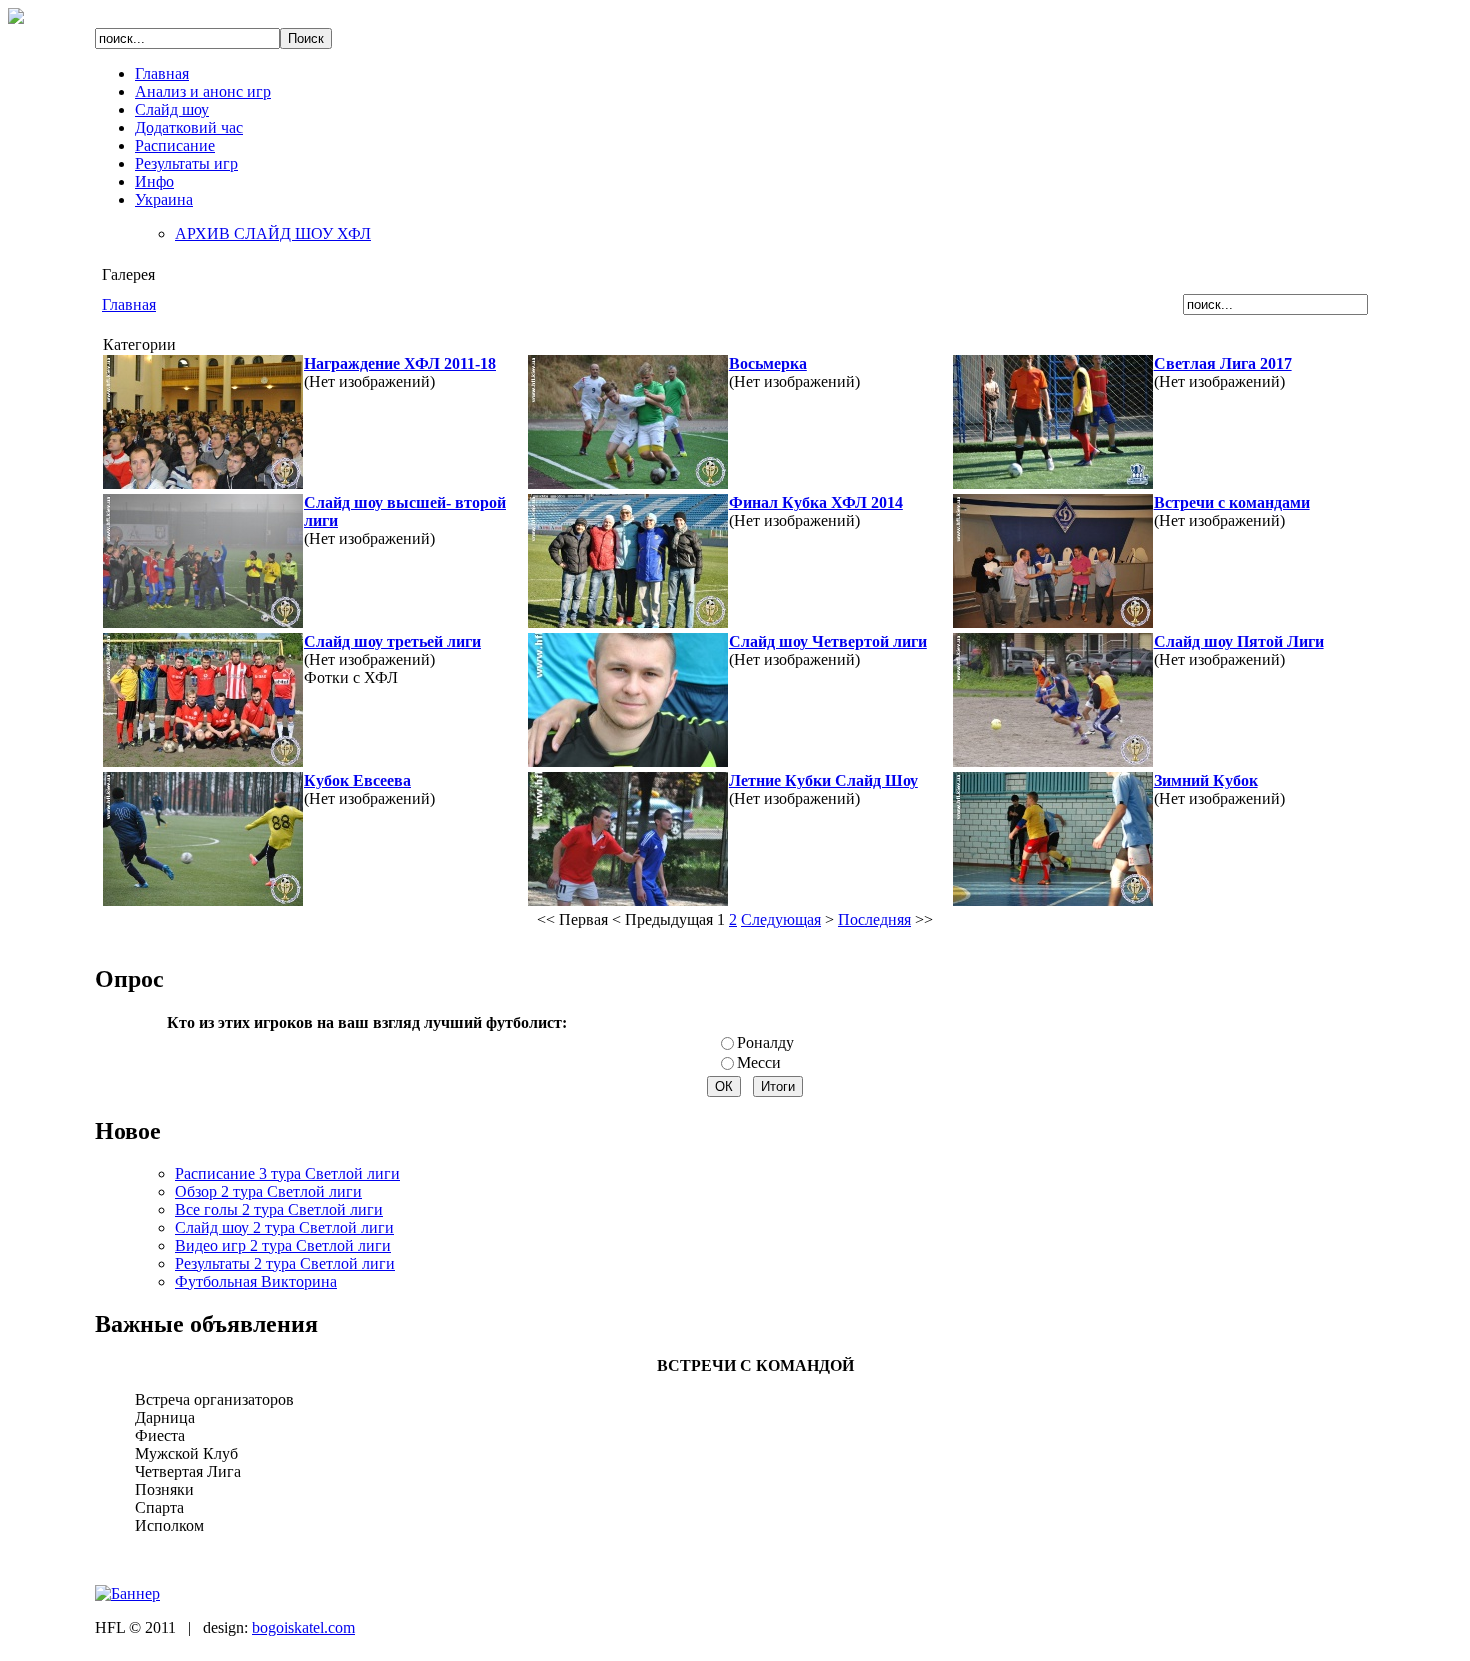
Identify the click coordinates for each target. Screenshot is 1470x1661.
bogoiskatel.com (303, 1627)
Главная (129, 304)
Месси (759, 1062)
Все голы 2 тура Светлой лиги (279, 1209)
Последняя (874, 919)
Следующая (781, 919)
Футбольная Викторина (256, 1281)
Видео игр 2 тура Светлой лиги (283, 1245)
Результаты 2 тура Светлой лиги (285, 1263)
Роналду (765, 1042)
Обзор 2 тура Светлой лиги (268, 1191)
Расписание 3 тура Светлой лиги (287, 1173)
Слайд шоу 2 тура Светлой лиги (284, 1227)
